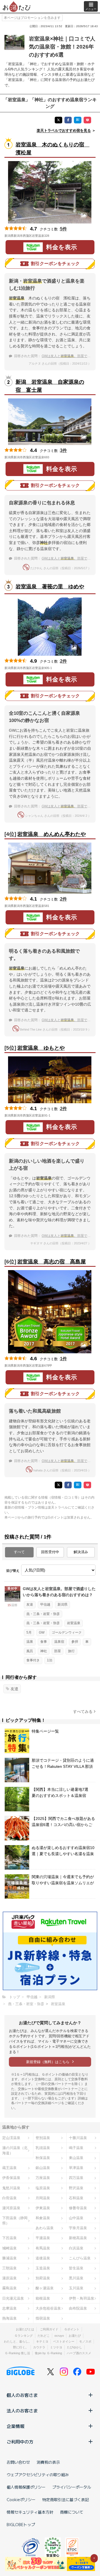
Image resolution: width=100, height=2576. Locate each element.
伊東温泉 (43, 2208)
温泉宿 (59, 1642)
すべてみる (83, 1712)
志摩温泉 (9, 2308)
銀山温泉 (43, 2168)
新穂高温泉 (78, 2238)
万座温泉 (43, 2178)
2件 (63, 661)
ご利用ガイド (49, 2329)
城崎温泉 (9, 2248)
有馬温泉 (43, 2248)
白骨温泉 (9, 2198)
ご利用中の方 (20, 2442)
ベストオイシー (64, 2341)
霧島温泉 (9, 2288)
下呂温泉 (9, 2238)
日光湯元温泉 (13, 2298)
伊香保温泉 (11, 2178)
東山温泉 (76, 2158)
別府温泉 (43, 2278)
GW (42, 1632)
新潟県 (62, 1604)
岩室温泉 (74, 1623)
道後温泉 (43, 2258)
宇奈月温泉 (78, 2228)
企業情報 (16, 2426)
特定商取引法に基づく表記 (66, 2499)
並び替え (13, 1571)
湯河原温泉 (11, 2208)
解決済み (81, 1552)
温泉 (30, 1642)
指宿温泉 (43, 2318)
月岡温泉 (43, 2198)
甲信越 (45, 1604)
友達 (30, 1604)
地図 (57, 236)
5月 (29, 1632)
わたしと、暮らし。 (18, 2341)
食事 (44, 1642)
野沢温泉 (76, 2188)
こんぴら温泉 (80, 2258)
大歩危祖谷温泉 (48, 2308)
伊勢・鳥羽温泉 (82, 2298)
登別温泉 (43, 2138)
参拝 (75, 1642)
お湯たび (75, 2336)
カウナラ (39, 2347)
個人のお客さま (22, 2395)
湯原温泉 (9, 2278)
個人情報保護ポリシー (26, 2487)
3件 (63, 450)
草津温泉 (76, 2168)
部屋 (57, 1651)
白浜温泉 (76, 2248)
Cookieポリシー (21, 2499)
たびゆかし (75, 2347)
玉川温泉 (76, 2288)
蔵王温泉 (9, 2168)
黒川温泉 (76, 2278)
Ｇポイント (72, 2329)
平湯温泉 (43, 2238)
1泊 (50, 1660)
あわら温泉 (45, 2228)
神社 (44, 1651)
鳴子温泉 (76, 2148)
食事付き (33, 1660)
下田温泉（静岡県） (15, 2221)
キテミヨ (42, 2341)
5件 (63, 229)
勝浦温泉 (9, 2258)
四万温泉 (76, 2178)
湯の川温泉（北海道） (15, 2150)
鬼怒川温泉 (11, 2188)
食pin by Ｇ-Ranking (48, 2353)
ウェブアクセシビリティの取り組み (38, 2475)
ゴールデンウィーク (67, 1632)
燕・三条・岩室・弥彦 (43, 1614)
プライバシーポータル (72, 2487)
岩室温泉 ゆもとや (41, 1048)
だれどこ (44, 2336)
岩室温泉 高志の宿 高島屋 (52, 1262)
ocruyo (59, 2336)
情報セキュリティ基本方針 (30, 2512)
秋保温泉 (43, 2158)
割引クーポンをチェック (55, 264)
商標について (72, 2512)
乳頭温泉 (43, 2148)
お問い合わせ (18, 2462)
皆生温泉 (76, 2268)
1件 (63, 1359)
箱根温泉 (43, 2298)
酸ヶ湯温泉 (45, 2288)
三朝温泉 (9, 2268)
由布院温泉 (78, 2308)
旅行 (71, 1651)
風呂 (30, 1651)
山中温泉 (76, 2218)
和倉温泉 (43, 2218)
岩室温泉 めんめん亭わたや (52, 834)
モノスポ (85, 2341)
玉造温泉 (43, 2268)
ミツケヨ (56, 2347)
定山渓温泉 (11, 2138)
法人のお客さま (22, 2410)
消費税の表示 (48, 2462)
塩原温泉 (43, 2188)
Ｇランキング (24, 2336)
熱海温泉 (9, 2318)
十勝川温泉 (78, 2138)
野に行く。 (21, 2347)
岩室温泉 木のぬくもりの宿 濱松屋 (52, 149)
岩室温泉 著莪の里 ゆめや (50, 587)
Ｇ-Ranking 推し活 (17, 2353)
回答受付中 (50, 1552)
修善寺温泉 (78, 2208)
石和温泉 (76, 2198)
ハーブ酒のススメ (79, 2353)
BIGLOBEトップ (21, 2524)
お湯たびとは (25, 2329)
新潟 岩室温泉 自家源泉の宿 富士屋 (50, 386)
